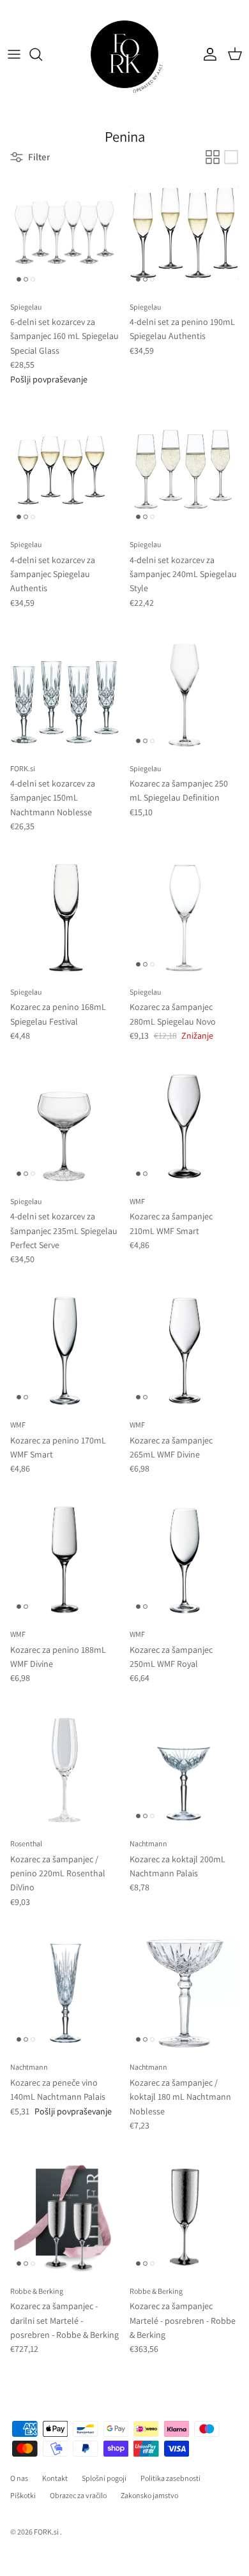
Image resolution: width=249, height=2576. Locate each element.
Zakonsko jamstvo (149, 2495)
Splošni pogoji (104, 2478)
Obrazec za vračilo (78, 2495)
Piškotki (23, 2495)
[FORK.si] (124, 54)
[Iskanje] (42, 54)
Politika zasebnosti (170, 2478)
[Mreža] (213, 157)
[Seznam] (231, 157)
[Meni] (14, 54)
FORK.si (46, 2532)
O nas (19, 2478)
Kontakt (55, 2478)
